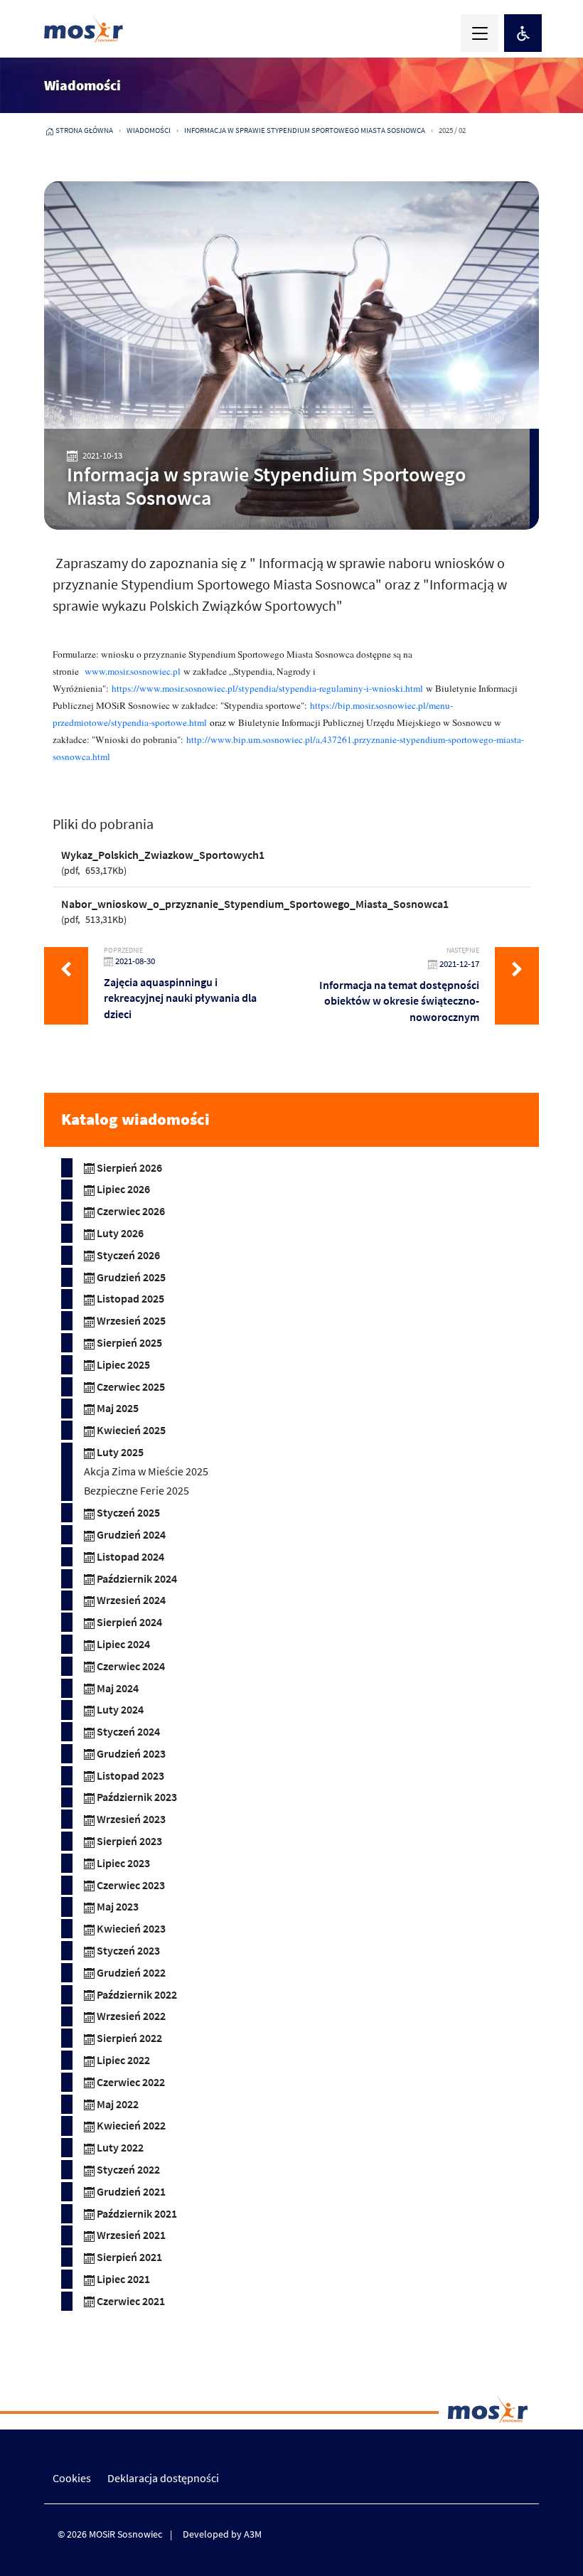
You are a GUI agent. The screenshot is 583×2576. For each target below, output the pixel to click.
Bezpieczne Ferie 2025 (137, 1490)
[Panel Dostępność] (523, 33)
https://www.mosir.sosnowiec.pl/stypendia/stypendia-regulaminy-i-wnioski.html (267, 688)
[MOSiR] (84, 29)
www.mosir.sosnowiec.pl (133, 671)
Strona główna (84, 130)
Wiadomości (149, 130)
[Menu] (480, 33)
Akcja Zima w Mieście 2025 (146, 1471)
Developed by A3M (222, 2534)
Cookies (72, 2478)
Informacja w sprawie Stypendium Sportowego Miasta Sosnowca (305, 130)
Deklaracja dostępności (163, 2478)
